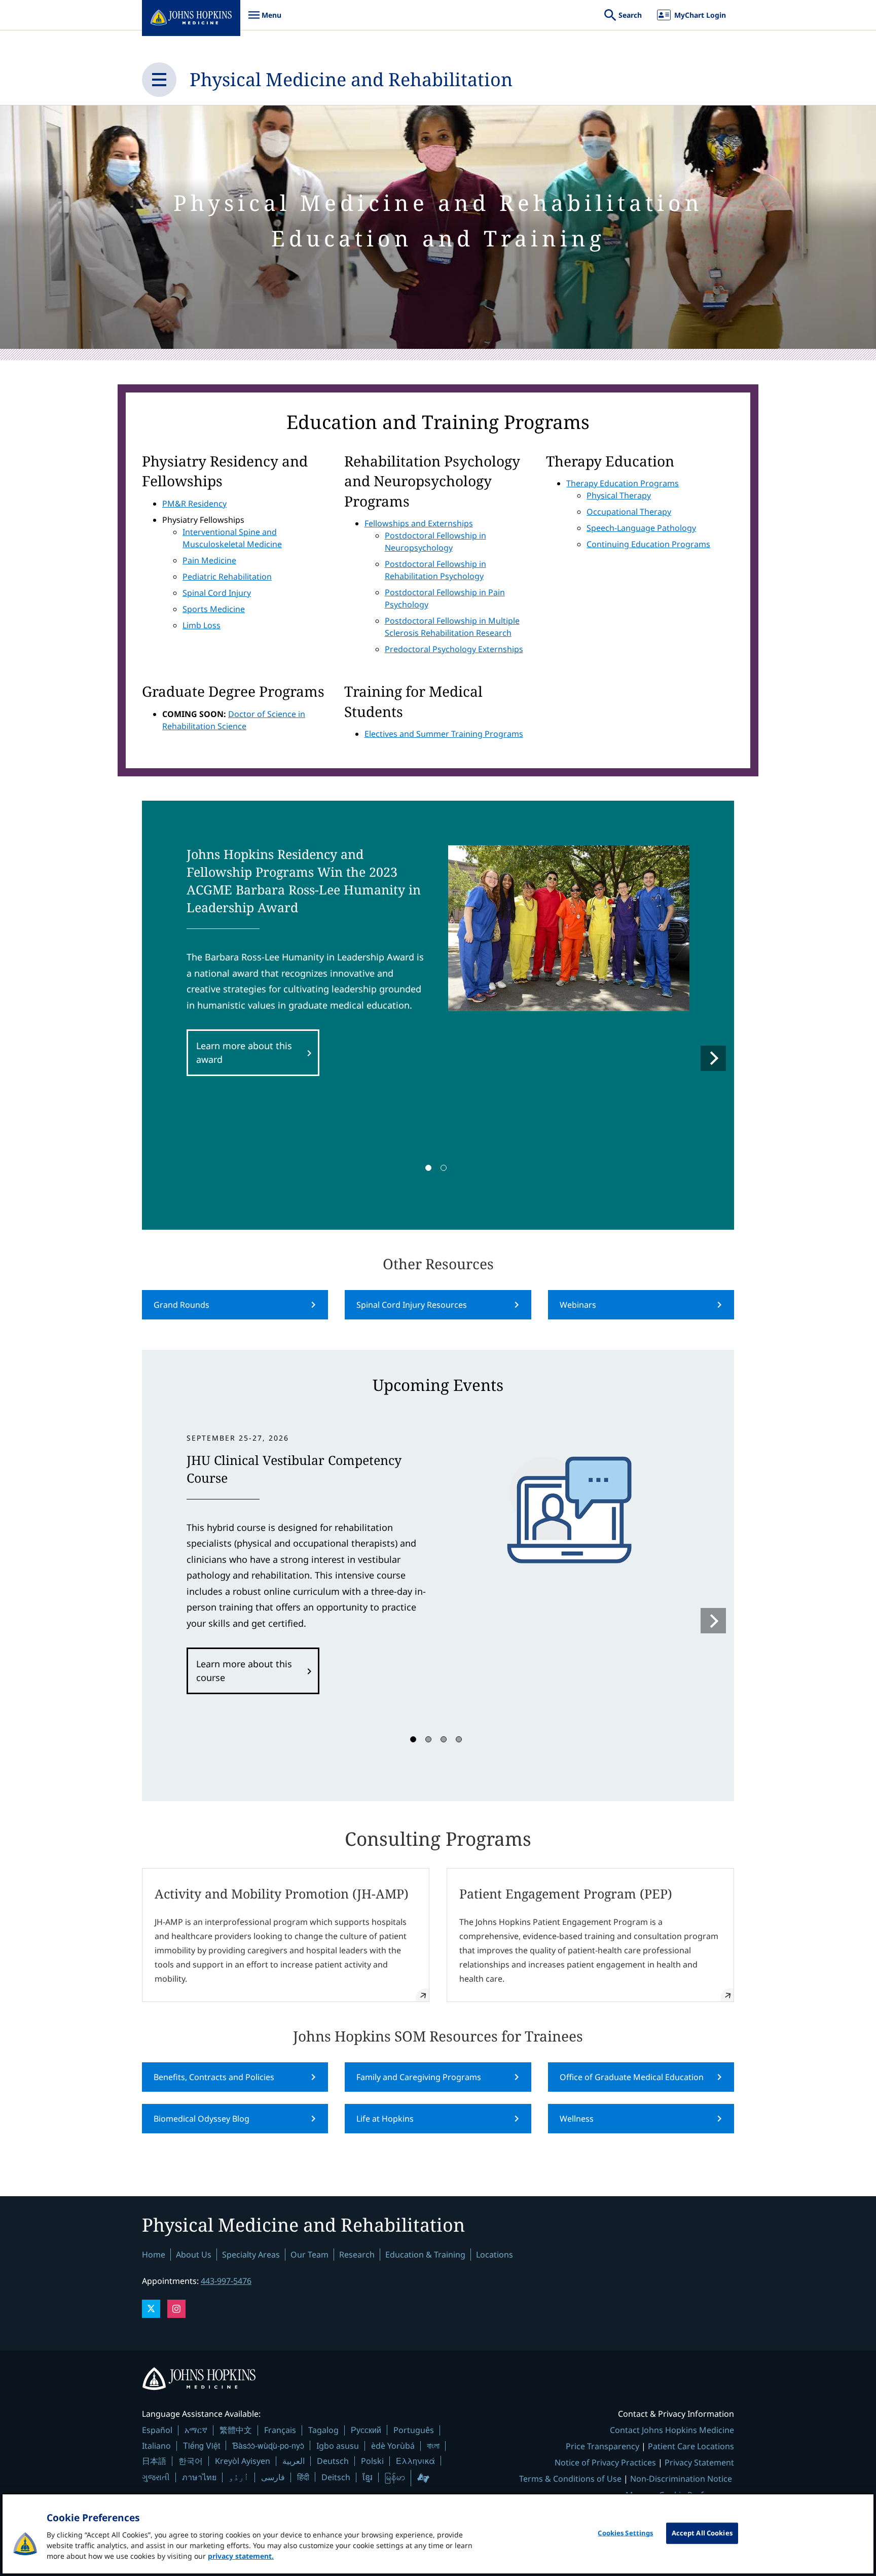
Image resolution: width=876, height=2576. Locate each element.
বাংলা (433, 2446)
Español (157, 2430)
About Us (194, 2255)
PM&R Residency (194, 504)
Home (154, 2255)
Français (280, 2430)
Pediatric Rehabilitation (227, 577)
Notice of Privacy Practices (605, 2462)
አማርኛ (196, 2430)
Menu (265, 20)
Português (414, 2430)
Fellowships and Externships (419, 523)
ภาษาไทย (199, 2477)
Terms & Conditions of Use (570, 2479)
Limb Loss (202, 625)
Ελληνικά (415, 2461)
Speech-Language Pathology (641, 528)
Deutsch (333, 2461)
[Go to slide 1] (428, 1168)
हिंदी (303, 2477)
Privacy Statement (699, 2462)
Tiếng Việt (202, 2445)
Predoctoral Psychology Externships (454, 649)
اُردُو (239, 2477)
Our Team (309, 2255)
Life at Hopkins (385, 2119)
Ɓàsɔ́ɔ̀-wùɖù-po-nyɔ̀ (268, 2445)
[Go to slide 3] (444, 1739)
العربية (294, 2461)
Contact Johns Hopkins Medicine (672, 2430)
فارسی (273, 2477)
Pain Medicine (209, 560)
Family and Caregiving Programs (419, 2077)
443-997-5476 (226, 2281)
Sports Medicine (214, 609)
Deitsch (336, 2477)
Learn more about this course (244, 1671)
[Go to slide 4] (459, 1739)
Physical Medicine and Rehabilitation (351, 79)
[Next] (713, 1058)
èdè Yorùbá (393, 2446)
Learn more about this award (244, 1052)
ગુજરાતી (156, 2477)
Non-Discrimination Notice (681, 2479)
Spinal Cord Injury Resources (412, 1305)
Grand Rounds (181, 1305)
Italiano (156, 2446)
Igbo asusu (338, 2446)
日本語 (154, 2461)
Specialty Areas (251, 2255)
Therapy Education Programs (623, 483)
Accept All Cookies (702, 2533)
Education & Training (425, 2255)
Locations (495, 2255)
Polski (372, 2461)
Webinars (578, 1305)
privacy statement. (241, 2556)
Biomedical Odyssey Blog (202, 2119)
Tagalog (323, 2430)
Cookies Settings (625, 2533)
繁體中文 (236, 2430)
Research (357, 2255)
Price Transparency (603, 2446)
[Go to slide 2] (444, 1168)
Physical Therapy (619, 495)
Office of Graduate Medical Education (632, 2077)
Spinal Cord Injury (217, 593)
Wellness (577, 2119)
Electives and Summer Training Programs (444, 734)
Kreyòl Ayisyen (243, 2461)
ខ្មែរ (368, 2477)
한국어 (191, 2461)
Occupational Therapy (629, 512)
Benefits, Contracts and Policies (214, 2077)
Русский (366, 2430)
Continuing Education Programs (648, 544)
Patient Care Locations (691, 2446)
